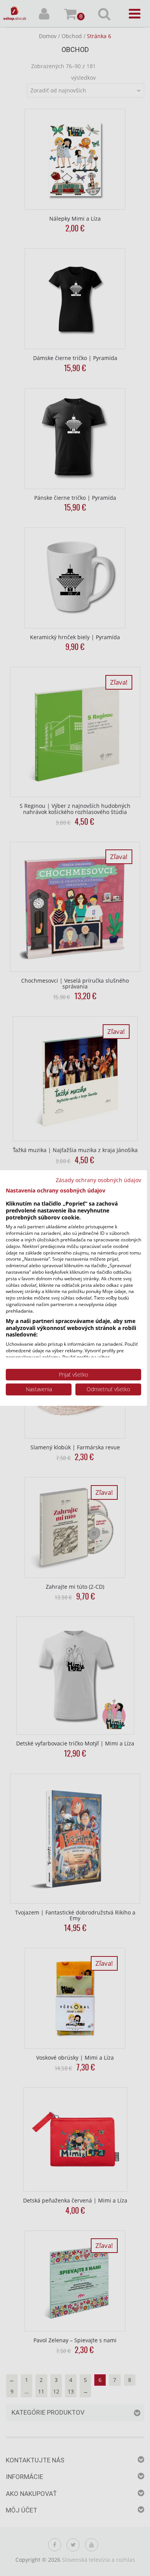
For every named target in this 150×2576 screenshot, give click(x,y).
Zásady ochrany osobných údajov (98, 1180)
